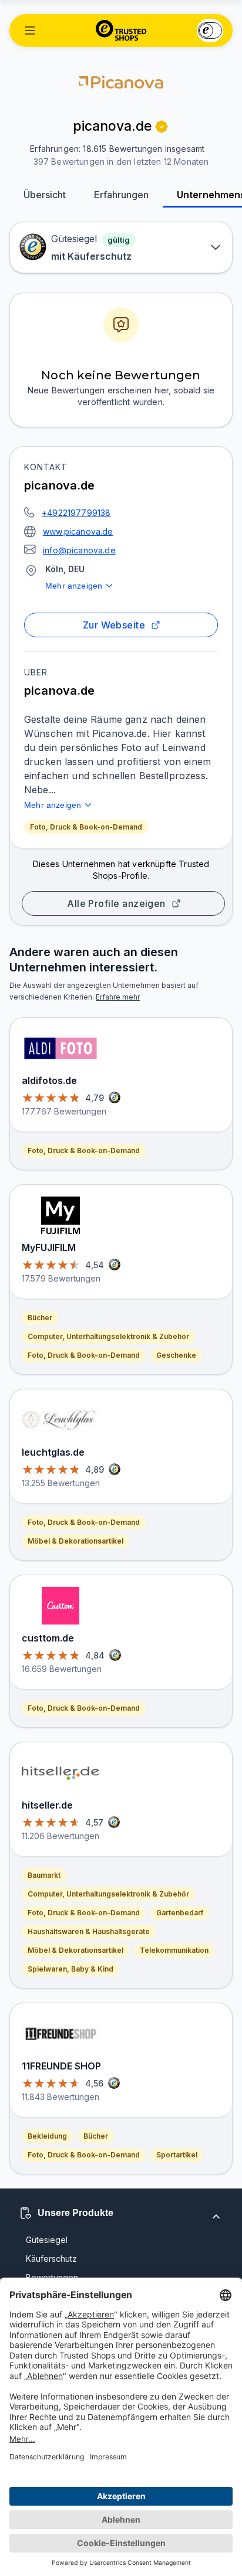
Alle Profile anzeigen (116, 903)
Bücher (40, 1318)
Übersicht (45, 195)
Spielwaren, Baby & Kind (70, 1969)
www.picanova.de (78, 531)
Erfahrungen (121, 195)
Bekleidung (47, 2136)
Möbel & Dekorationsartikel (75, 1541)
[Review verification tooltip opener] (162, 127)
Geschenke (176, 1355)
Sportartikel (177, 2155)
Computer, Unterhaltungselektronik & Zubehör (108, 1336)
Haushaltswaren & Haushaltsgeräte (89, 1931)
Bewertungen (52, 2277)
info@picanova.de (79, 550)
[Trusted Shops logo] (121, 30)
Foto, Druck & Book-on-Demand (86, 827)
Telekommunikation (174, 1950)
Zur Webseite (114, 625)
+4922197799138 (76, 513)
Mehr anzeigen (74, 586)
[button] (30, 30)
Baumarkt (44, 1875)
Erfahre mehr (118, 997)
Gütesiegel (47, 2240)
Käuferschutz (51, 2259)
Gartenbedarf (180, 1913)
